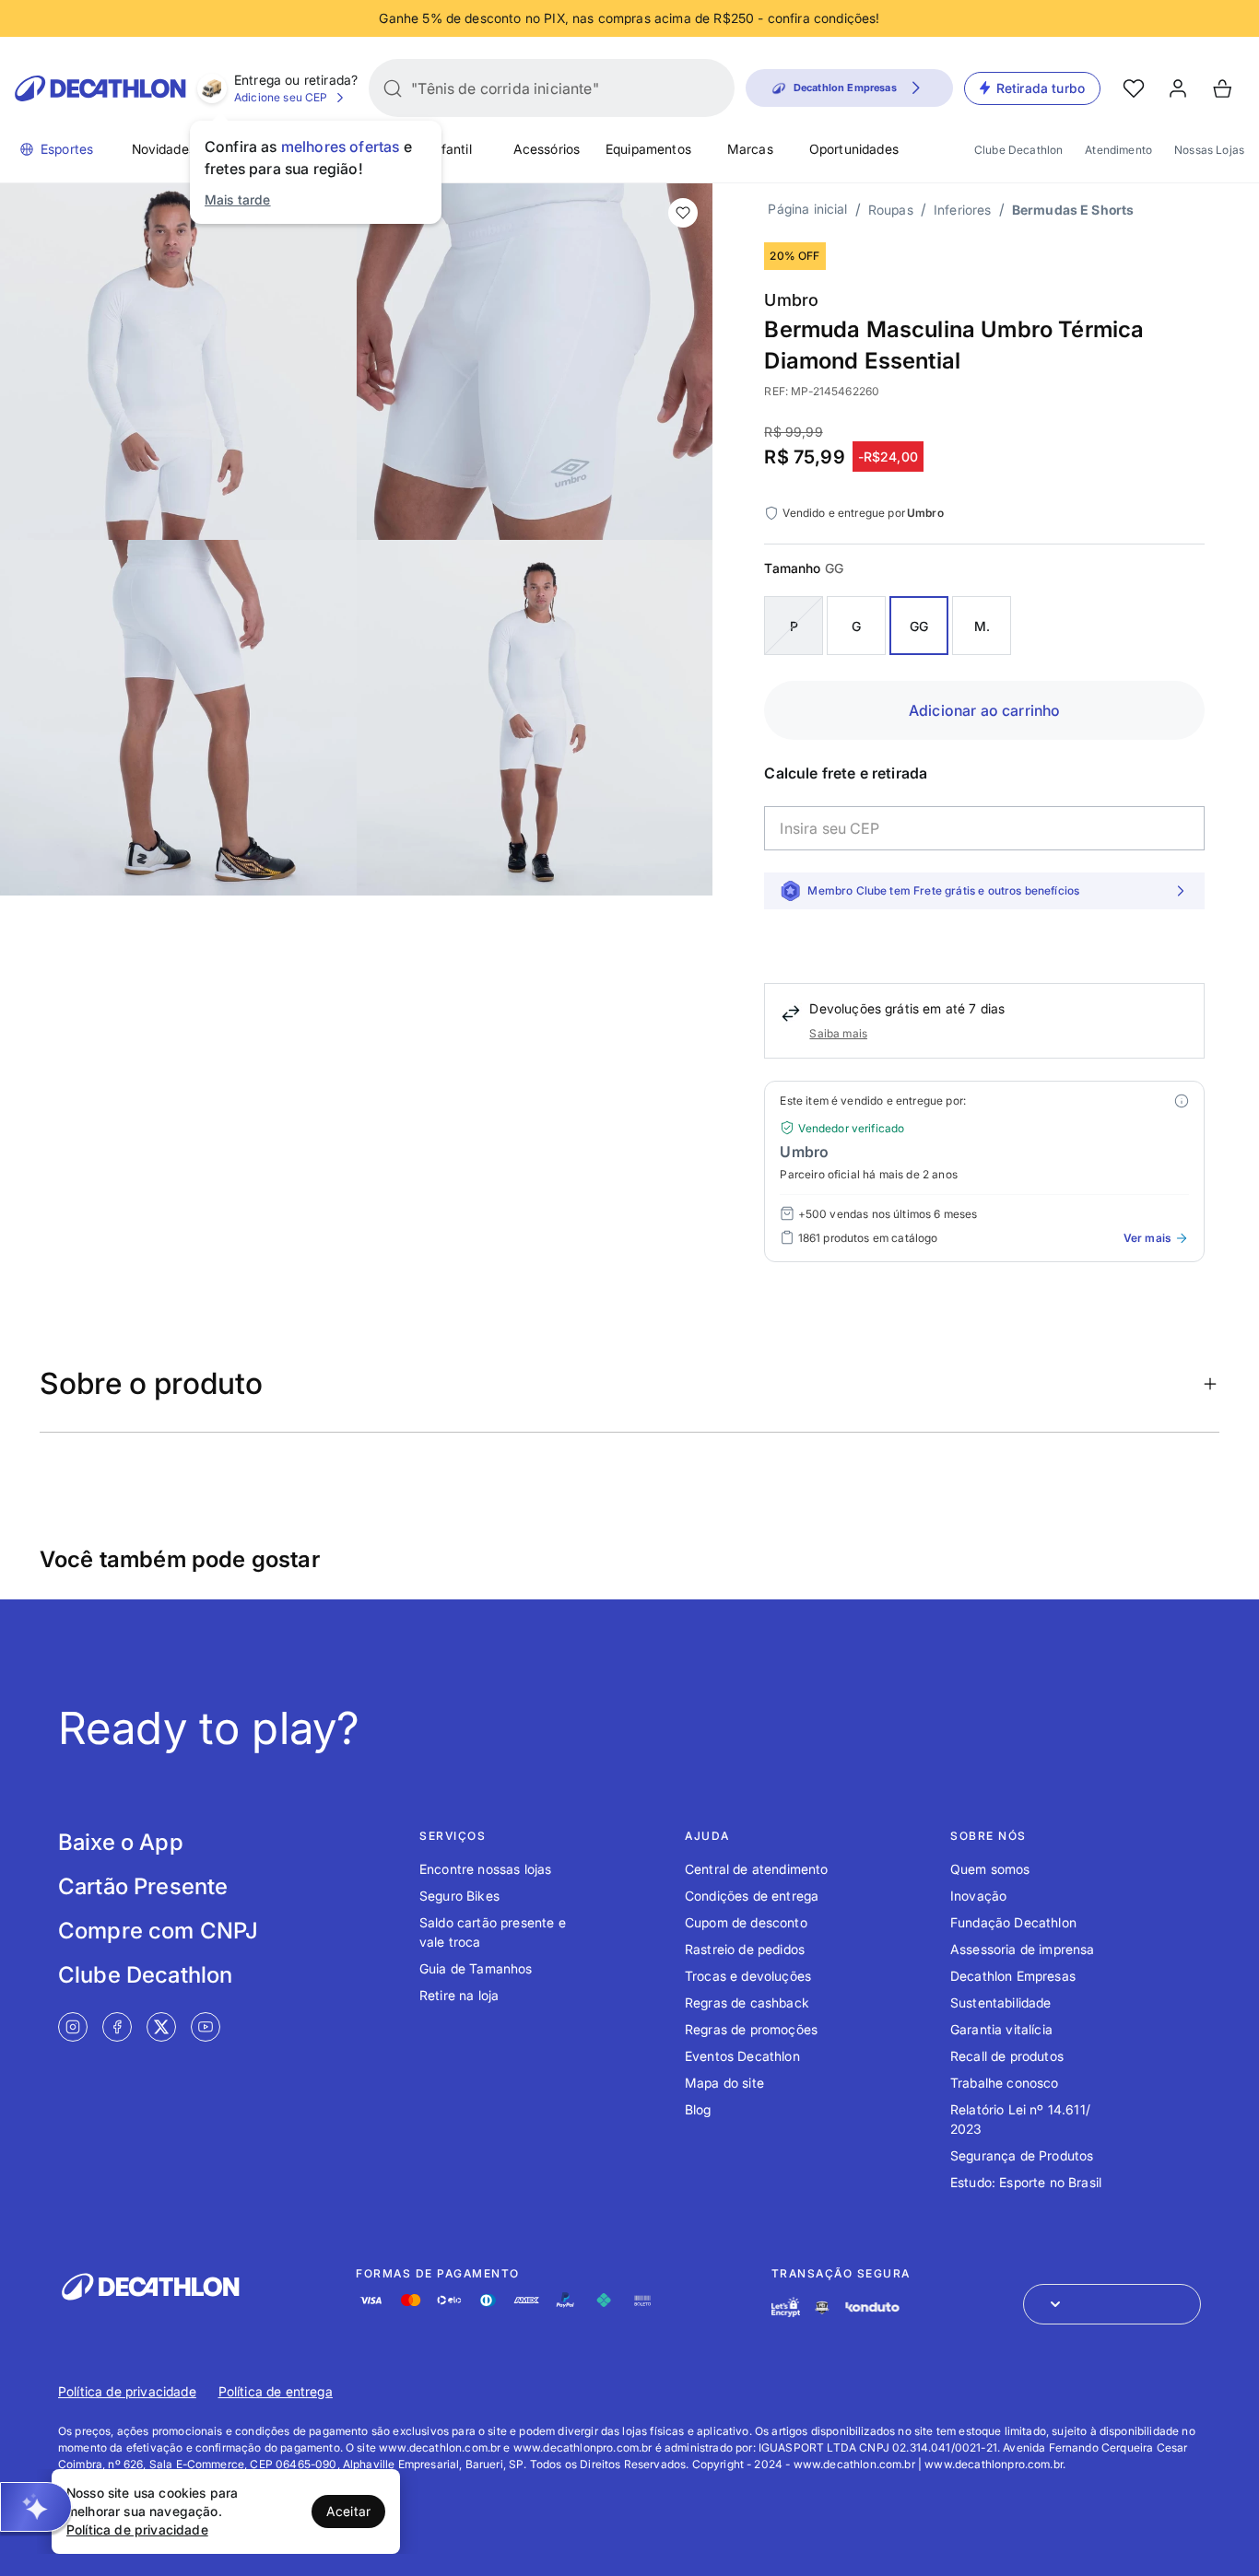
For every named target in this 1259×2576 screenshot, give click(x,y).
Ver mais (1147, 1238)
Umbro (791, 300)
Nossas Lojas (1209, 150)
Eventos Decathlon (742, 2056)
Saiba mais (838, 1033)
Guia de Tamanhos (476, 1968)
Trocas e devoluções (748, 1976)
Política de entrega (276, 2391)
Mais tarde (238, 199)
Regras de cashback (747, 2002)
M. (982, 626)
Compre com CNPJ (158, 1931)
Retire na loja (459, 1995)
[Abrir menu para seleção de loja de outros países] (1112, 2304)
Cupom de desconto (746, 1922)
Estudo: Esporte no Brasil (1026, 2182)
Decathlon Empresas (1013, 1976)
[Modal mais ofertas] (1182, 1101)
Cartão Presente (143, 1886)
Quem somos (990, 1869)
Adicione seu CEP (281, 97)
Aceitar (348, 2511)
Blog (698, 2109)
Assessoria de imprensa (1023, 1949)
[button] (36, 2507)
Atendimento (1118, 150)
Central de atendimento (757, 1869)
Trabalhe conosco (1005, 2083)
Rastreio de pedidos (745, 1949)
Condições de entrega (752, 1896)
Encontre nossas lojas (485, 1869)
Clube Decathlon (1018, 150)
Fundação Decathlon (1013, 1922)
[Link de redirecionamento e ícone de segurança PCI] (822, 2307)
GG (919, 626)
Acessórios (547, 149)
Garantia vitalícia (1001, 2029)
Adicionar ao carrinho (984, 710)
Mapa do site (724, 2083)
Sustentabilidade (1001, 2002)
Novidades (164, 149)
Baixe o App (121, 1842)
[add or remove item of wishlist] (683, 213)
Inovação (978, 1896)
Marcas (750, 149)
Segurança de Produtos (1022, 2155)
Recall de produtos (1007, 2056)
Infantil (450, 149)
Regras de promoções (751, 2029)
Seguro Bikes (459, 1896)
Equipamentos (648, 149)
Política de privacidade (127, 2391)
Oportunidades (854, 149)
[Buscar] (393, 88)
